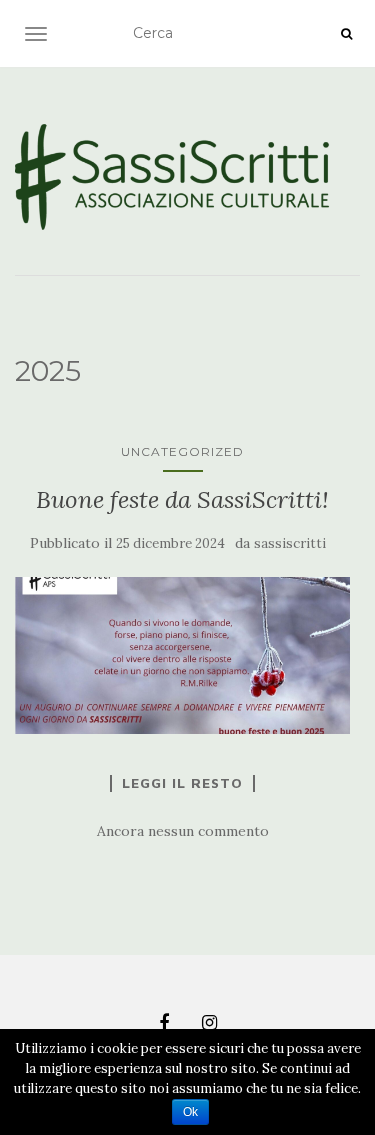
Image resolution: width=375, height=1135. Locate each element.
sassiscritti (290, 543)
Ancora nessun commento (183, 831)
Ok (190, 1112)
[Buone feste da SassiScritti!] (182, 655)
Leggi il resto (182, 783)
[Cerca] (346, 34)
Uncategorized (182, 451)
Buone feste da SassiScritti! (182, 499)
